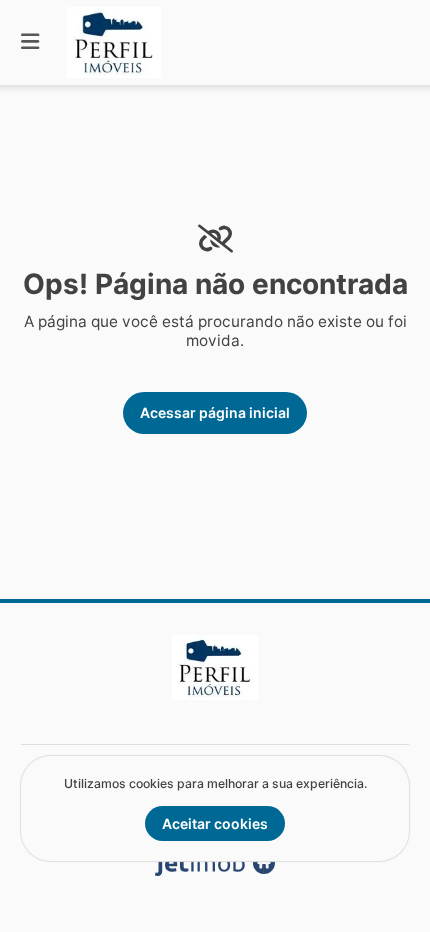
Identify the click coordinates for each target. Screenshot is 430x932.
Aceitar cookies (215, 823)
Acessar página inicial (215, 412)
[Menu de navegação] (30, 42)
